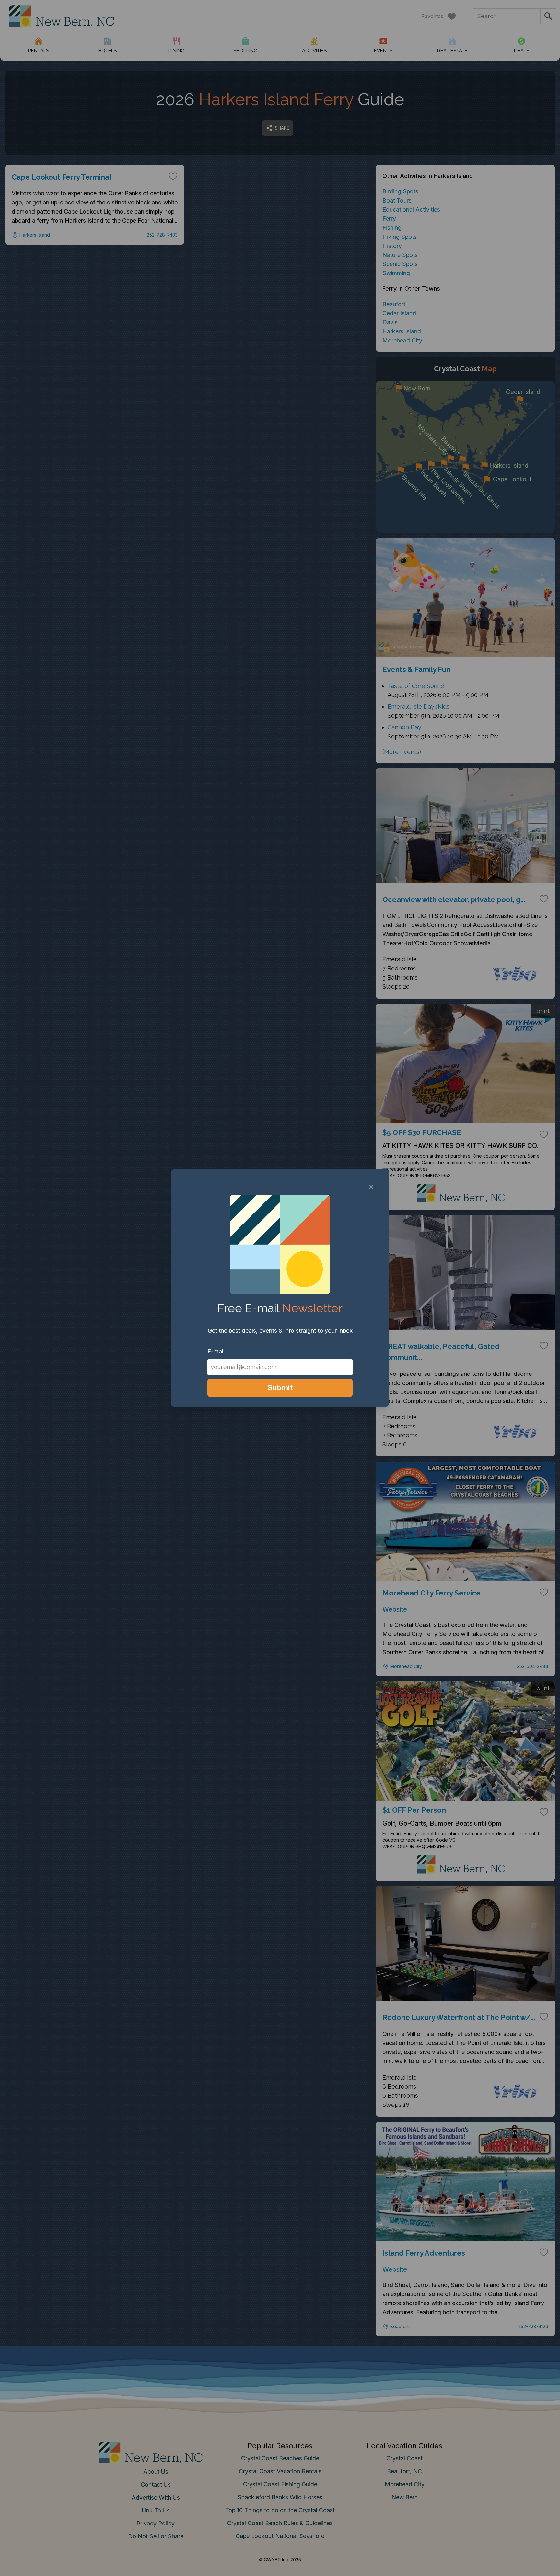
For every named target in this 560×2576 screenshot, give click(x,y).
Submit (280, 1388)
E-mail (216, 1351)
